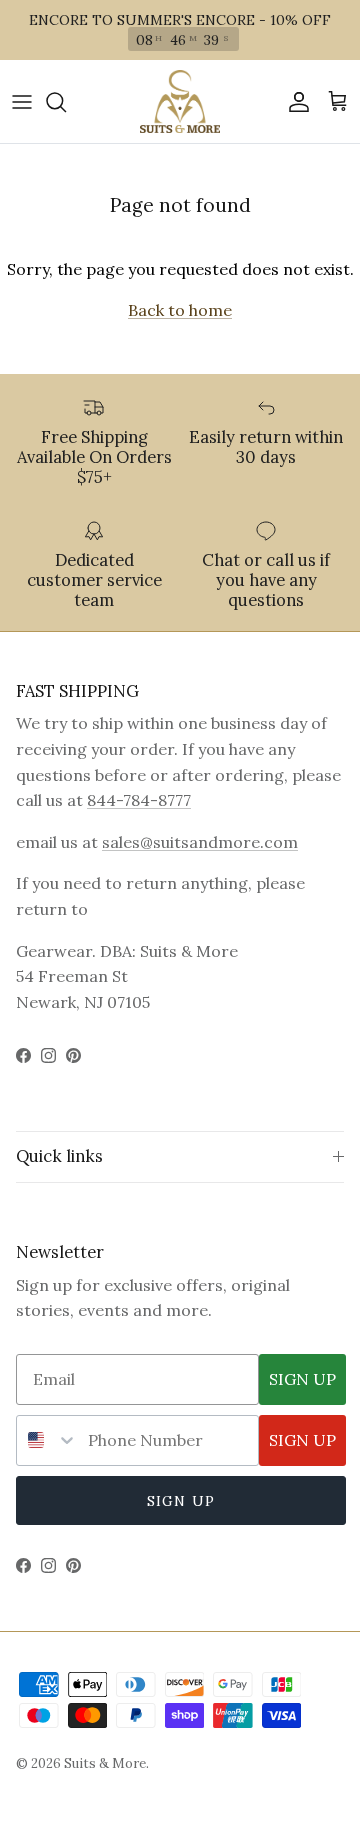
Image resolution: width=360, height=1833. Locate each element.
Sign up (181, 1501)
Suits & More (105, 1763)
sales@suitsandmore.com (200, 842)
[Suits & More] (180, 101)
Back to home (180, 310)
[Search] (66, 102)
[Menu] (22, 102)
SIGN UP (302, 1379)
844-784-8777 (139, 800)
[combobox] (47, 1440)
